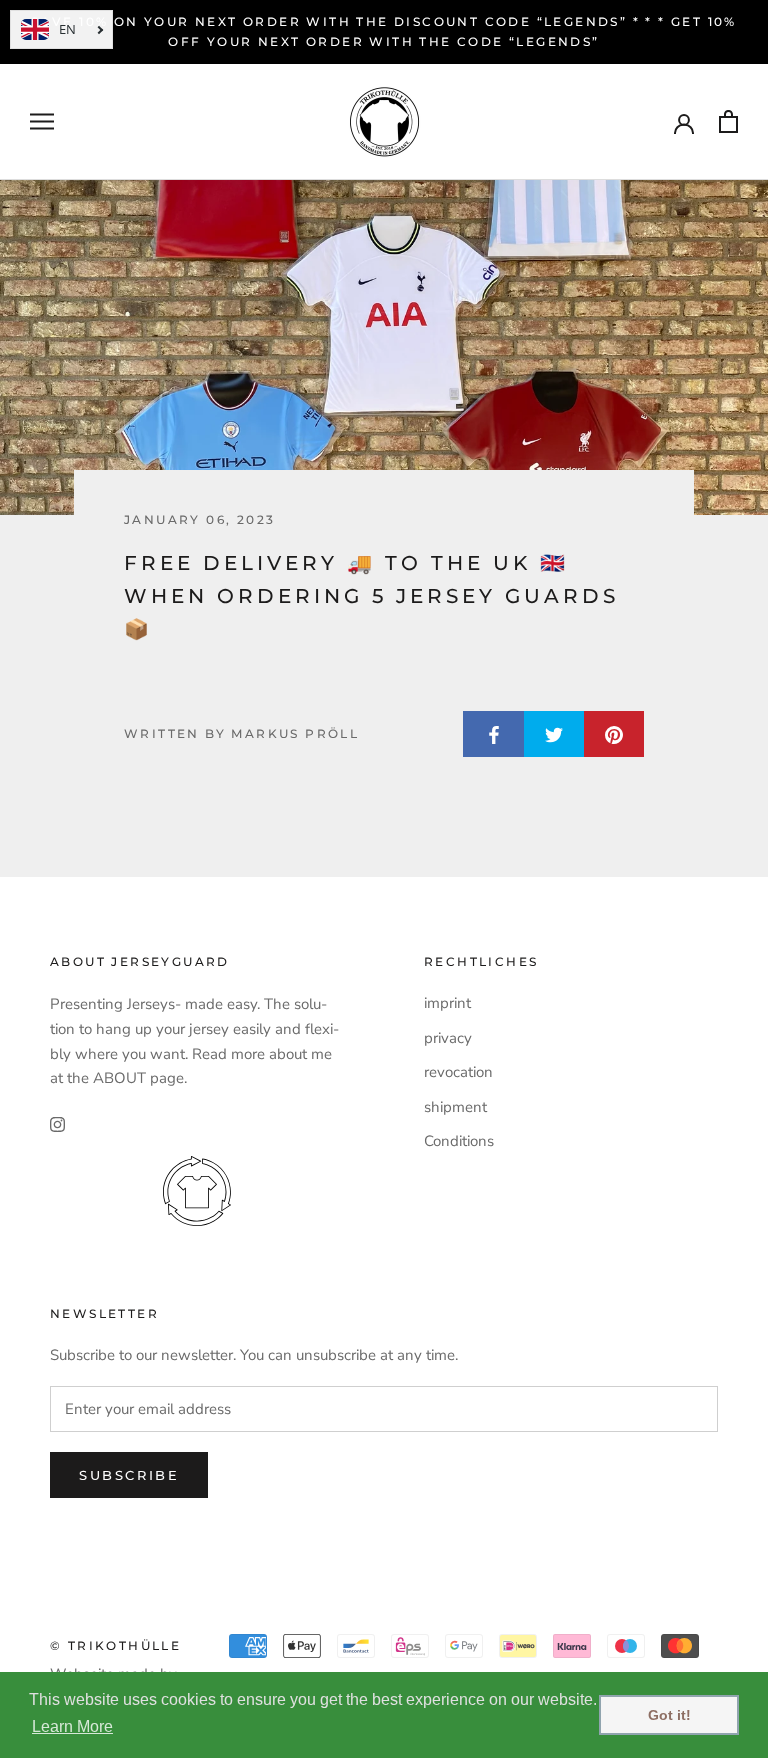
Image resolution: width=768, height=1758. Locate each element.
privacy (448, 1038)
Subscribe (129, 1475)
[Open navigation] (42, 121)
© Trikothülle (115, 1645)
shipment (455, 1107)
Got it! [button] (669, 1715)
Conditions (459, 1141)
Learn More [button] (72, 1726)
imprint (447, 1003)
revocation (458, 1072)
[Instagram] (57, 1123)
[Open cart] (728, 121)
